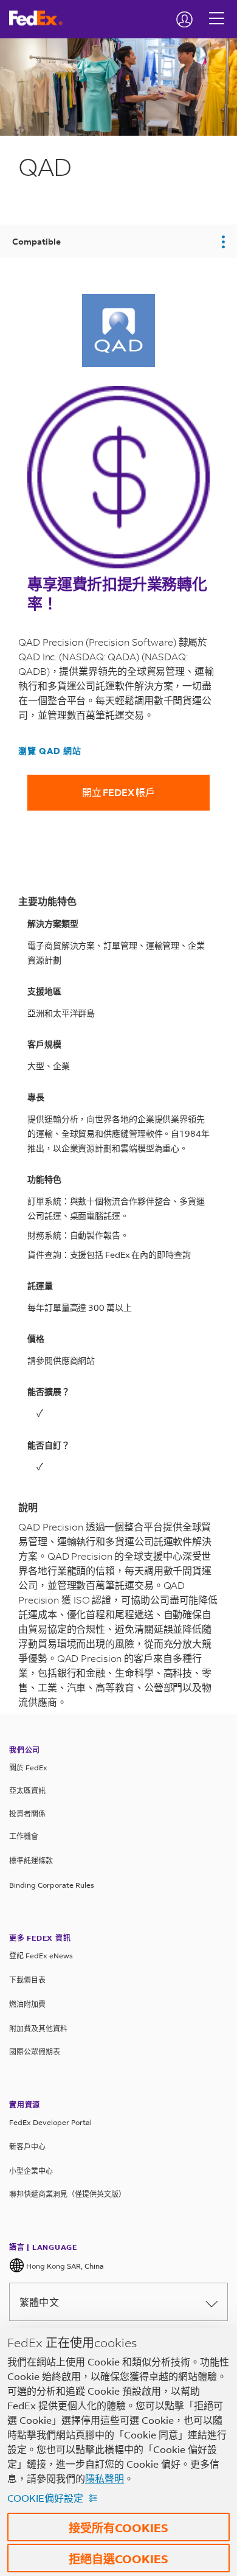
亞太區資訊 (27, 1791)
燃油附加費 (27, 2004)
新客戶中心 (27, 2147)
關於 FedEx (28, 1768)
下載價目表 (27, 1980)
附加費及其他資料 (38, 2029)
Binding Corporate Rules (52, 1885)
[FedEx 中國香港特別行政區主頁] (40, 18)
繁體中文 (39, 2302)
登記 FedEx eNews (41, 1956)
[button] (118, 241)
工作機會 (24, 1836)
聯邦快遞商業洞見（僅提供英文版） (67, 2194)
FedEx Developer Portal (50, 2122)
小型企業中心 (31, 2171)
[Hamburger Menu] (217, 9)
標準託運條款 (31, 1861)
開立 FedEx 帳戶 (118, 792)
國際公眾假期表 (35, 2052)
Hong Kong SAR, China (64, 2266)
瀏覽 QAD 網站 (50, 751)
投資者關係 (27, 1814)
